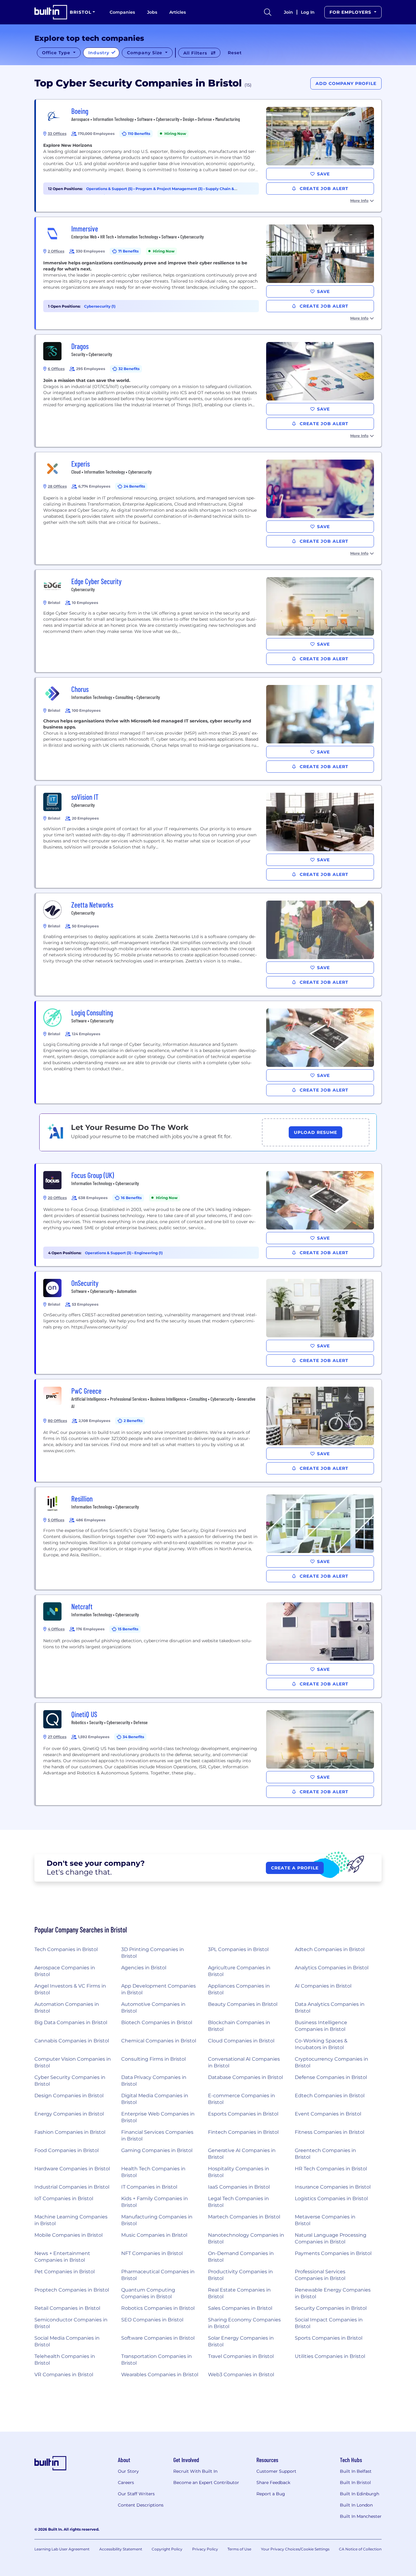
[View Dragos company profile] (209, 391)
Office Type (57, 53)
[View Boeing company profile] (209, 156)
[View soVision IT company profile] (209, 837)
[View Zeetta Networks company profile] (209, 944)
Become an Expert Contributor (206, 2482)
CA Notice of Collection (360, 2549)
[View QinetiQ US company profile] (209, 1754)
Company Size (145, 53)
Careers (126, 2482)
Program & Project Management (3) (169, 189)
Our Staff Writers (136, 2494)
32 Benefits (129, 369)
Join (288, 12)
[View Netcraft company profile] (209, 1646)
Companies (122, 12)
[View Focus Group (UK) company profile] (209, 1215)
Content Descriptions (141, 2505)
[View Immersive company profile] (209, 273)
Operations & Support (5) (110, 189)
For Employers (351, 12)
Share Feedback (273, 2482)
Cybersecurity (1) (100, 306)
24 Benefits (134, 486)
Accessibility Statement (121, 2549)
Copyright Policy (167, 2549)
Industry (100, 53)
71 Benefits (128, 251)
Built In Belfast (356, 2471)
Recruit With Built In (195, 2471)
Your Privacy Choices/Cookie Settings (295, 2549)
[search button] (268, 12)
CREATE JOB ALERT (323, 189)
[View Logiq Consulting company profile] (209, 1052)
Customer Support (276, 2471)
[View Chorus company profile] (209, 729)
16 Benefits (131, 1198)
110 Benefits (139, 134)
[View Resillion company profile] (209, 1538)
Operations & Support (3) (109, 1253)
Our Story (128, 2471)
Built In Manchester (361, 2516)
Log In (308, 12)
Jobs (152, 12)
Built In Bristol (355, 2482)
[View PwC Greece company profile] (209, 1431)
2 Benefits (133, 1421)
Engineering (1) (148, 1253)
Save (323, 174)
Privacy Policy (205, 2549)
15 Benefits (128, 1629)
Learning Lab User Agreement (62, 2549)
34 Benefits (133, 1737)
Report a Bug (271, 2494)
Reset (235, 53)
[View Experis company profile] (209, 508)
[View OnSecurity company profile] (209, 1323)
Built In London (356, 2505)
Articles (178, 12)
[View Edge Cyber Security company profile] (209, 621)
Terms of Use (239, 2549)
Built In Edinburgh (360, 2494)
